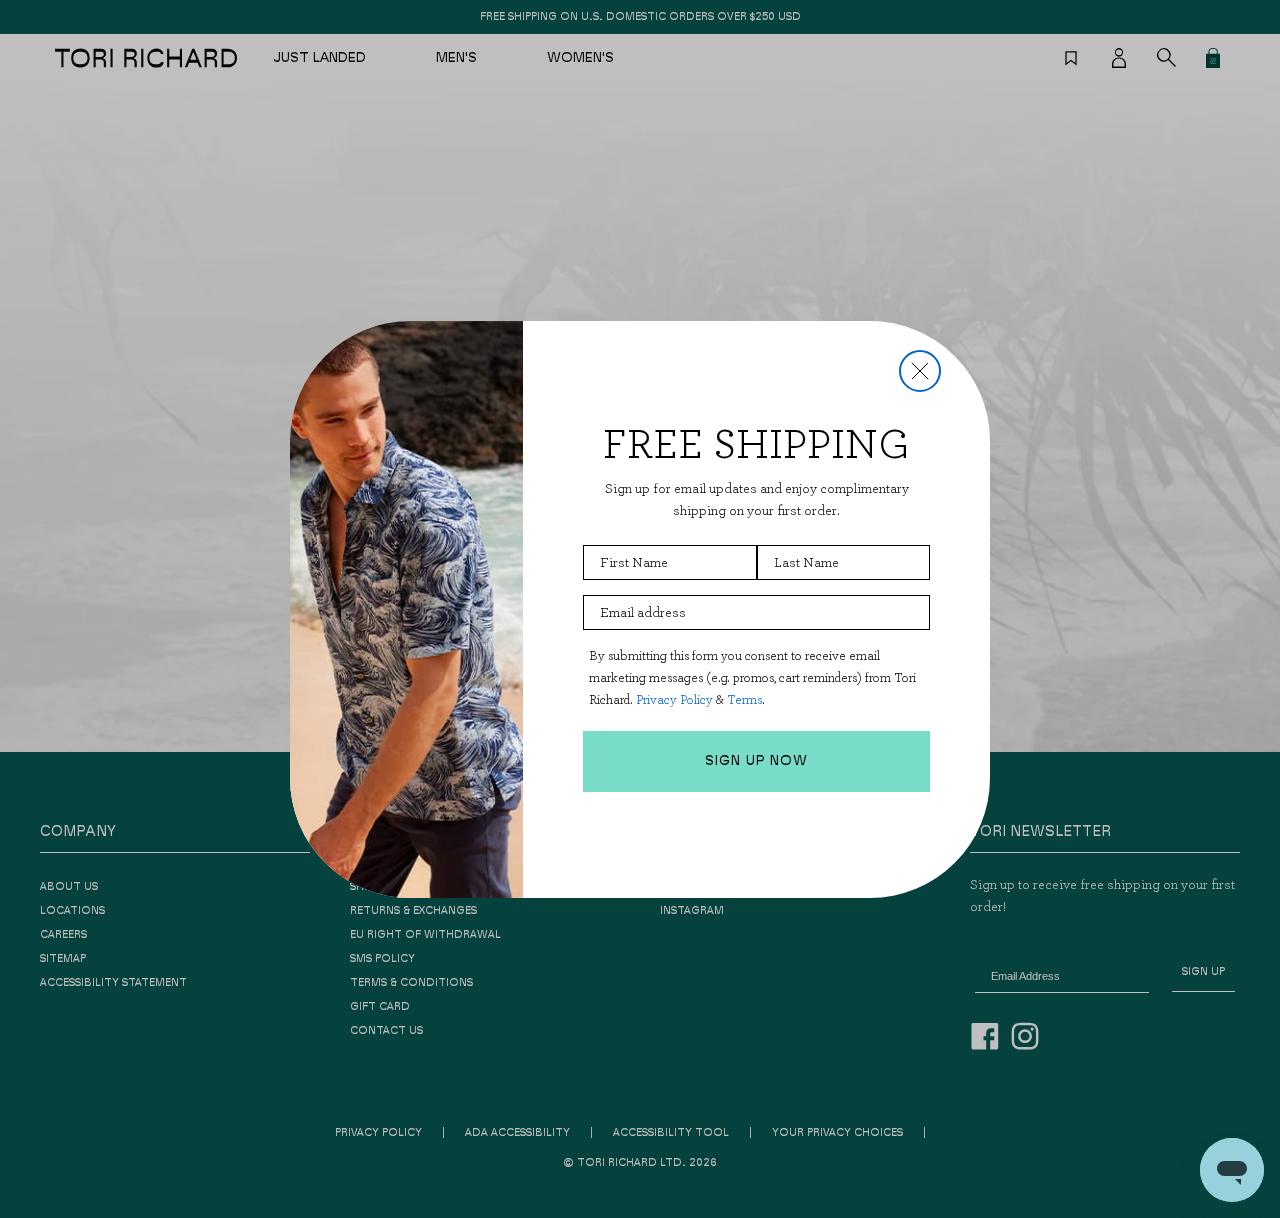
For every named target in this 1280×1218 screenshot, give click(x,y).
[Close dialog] (920, 371)
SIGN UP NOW (756, 761)
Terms (744, 699)
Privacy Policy (674, 699)
